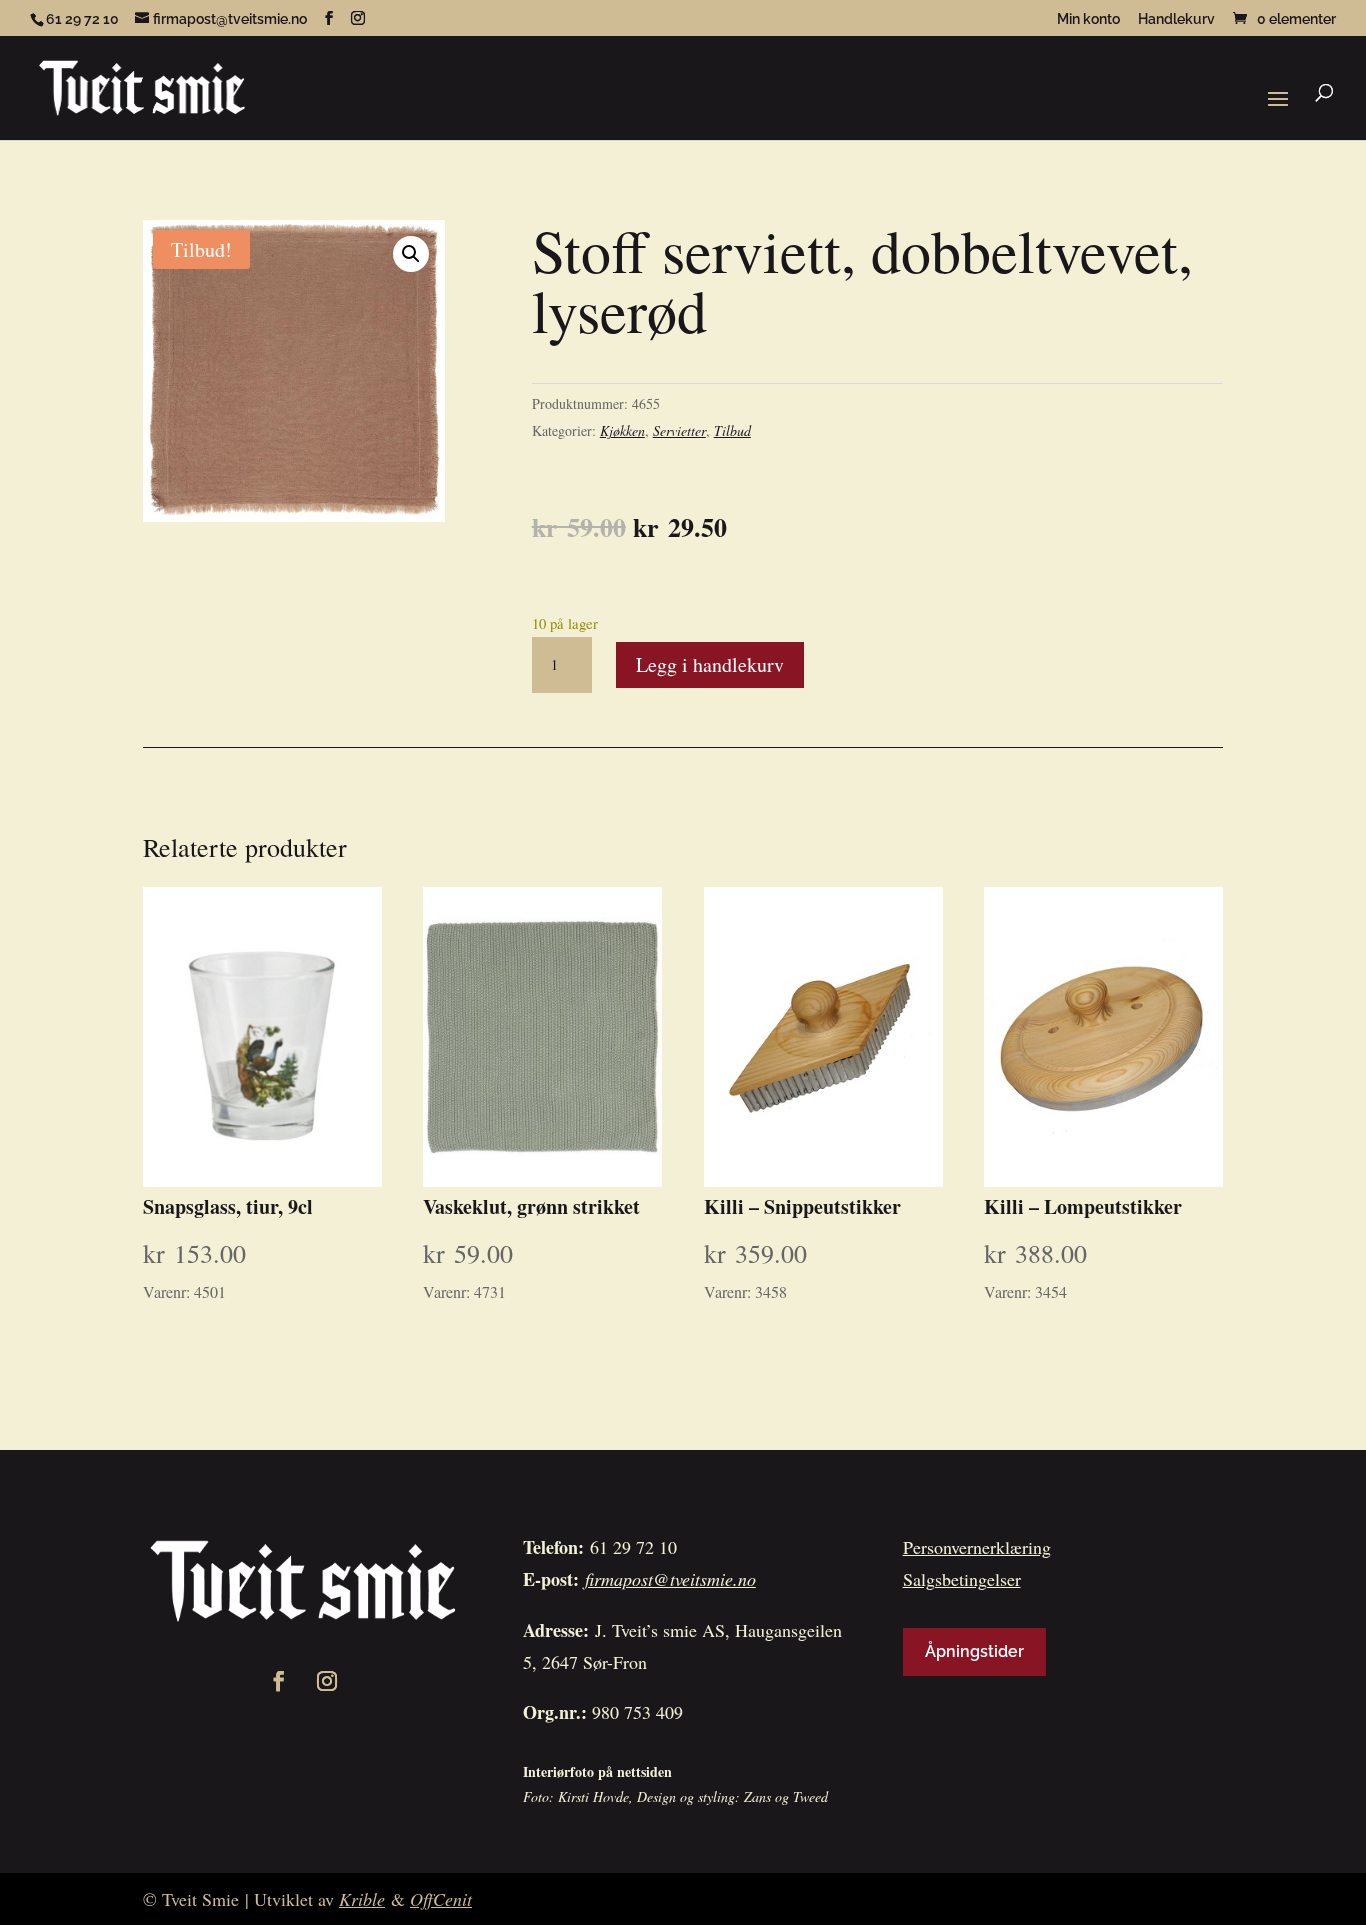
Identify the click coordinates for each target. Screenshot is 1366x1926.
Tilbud (732, 430)
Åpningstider (974, 1651)
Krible (362, 1899)
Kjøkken (622, 430)
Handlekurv (1176, 19)
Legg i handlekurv (710, 664)
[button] (411, 254)
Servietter (679, 430)
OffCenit (441, 1899)
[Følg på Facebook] (279, 1681)
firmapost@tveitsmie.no (670, 1579)
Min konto (1088, 19)
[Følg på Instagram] (327, 1681)
